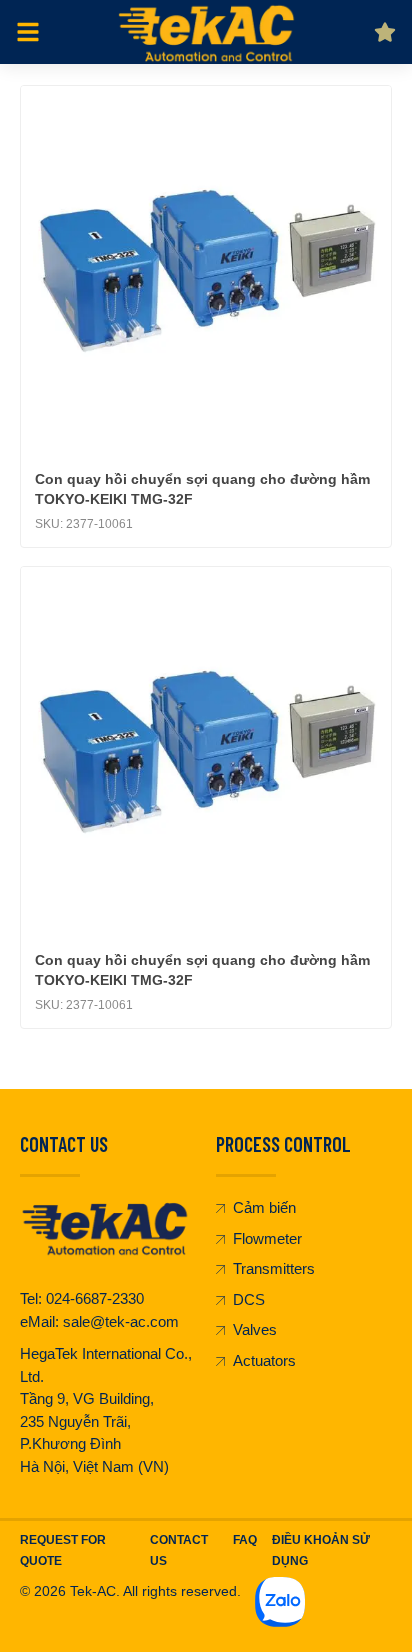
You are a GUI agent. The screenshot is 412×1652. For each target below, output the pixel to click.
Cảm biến (264, 1207)
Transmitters (274, 1268)
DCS (249, 1299)
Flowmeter (267, 1238)
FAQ (245, 1540)
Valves (255, 1329)
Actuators (264, 1360)
